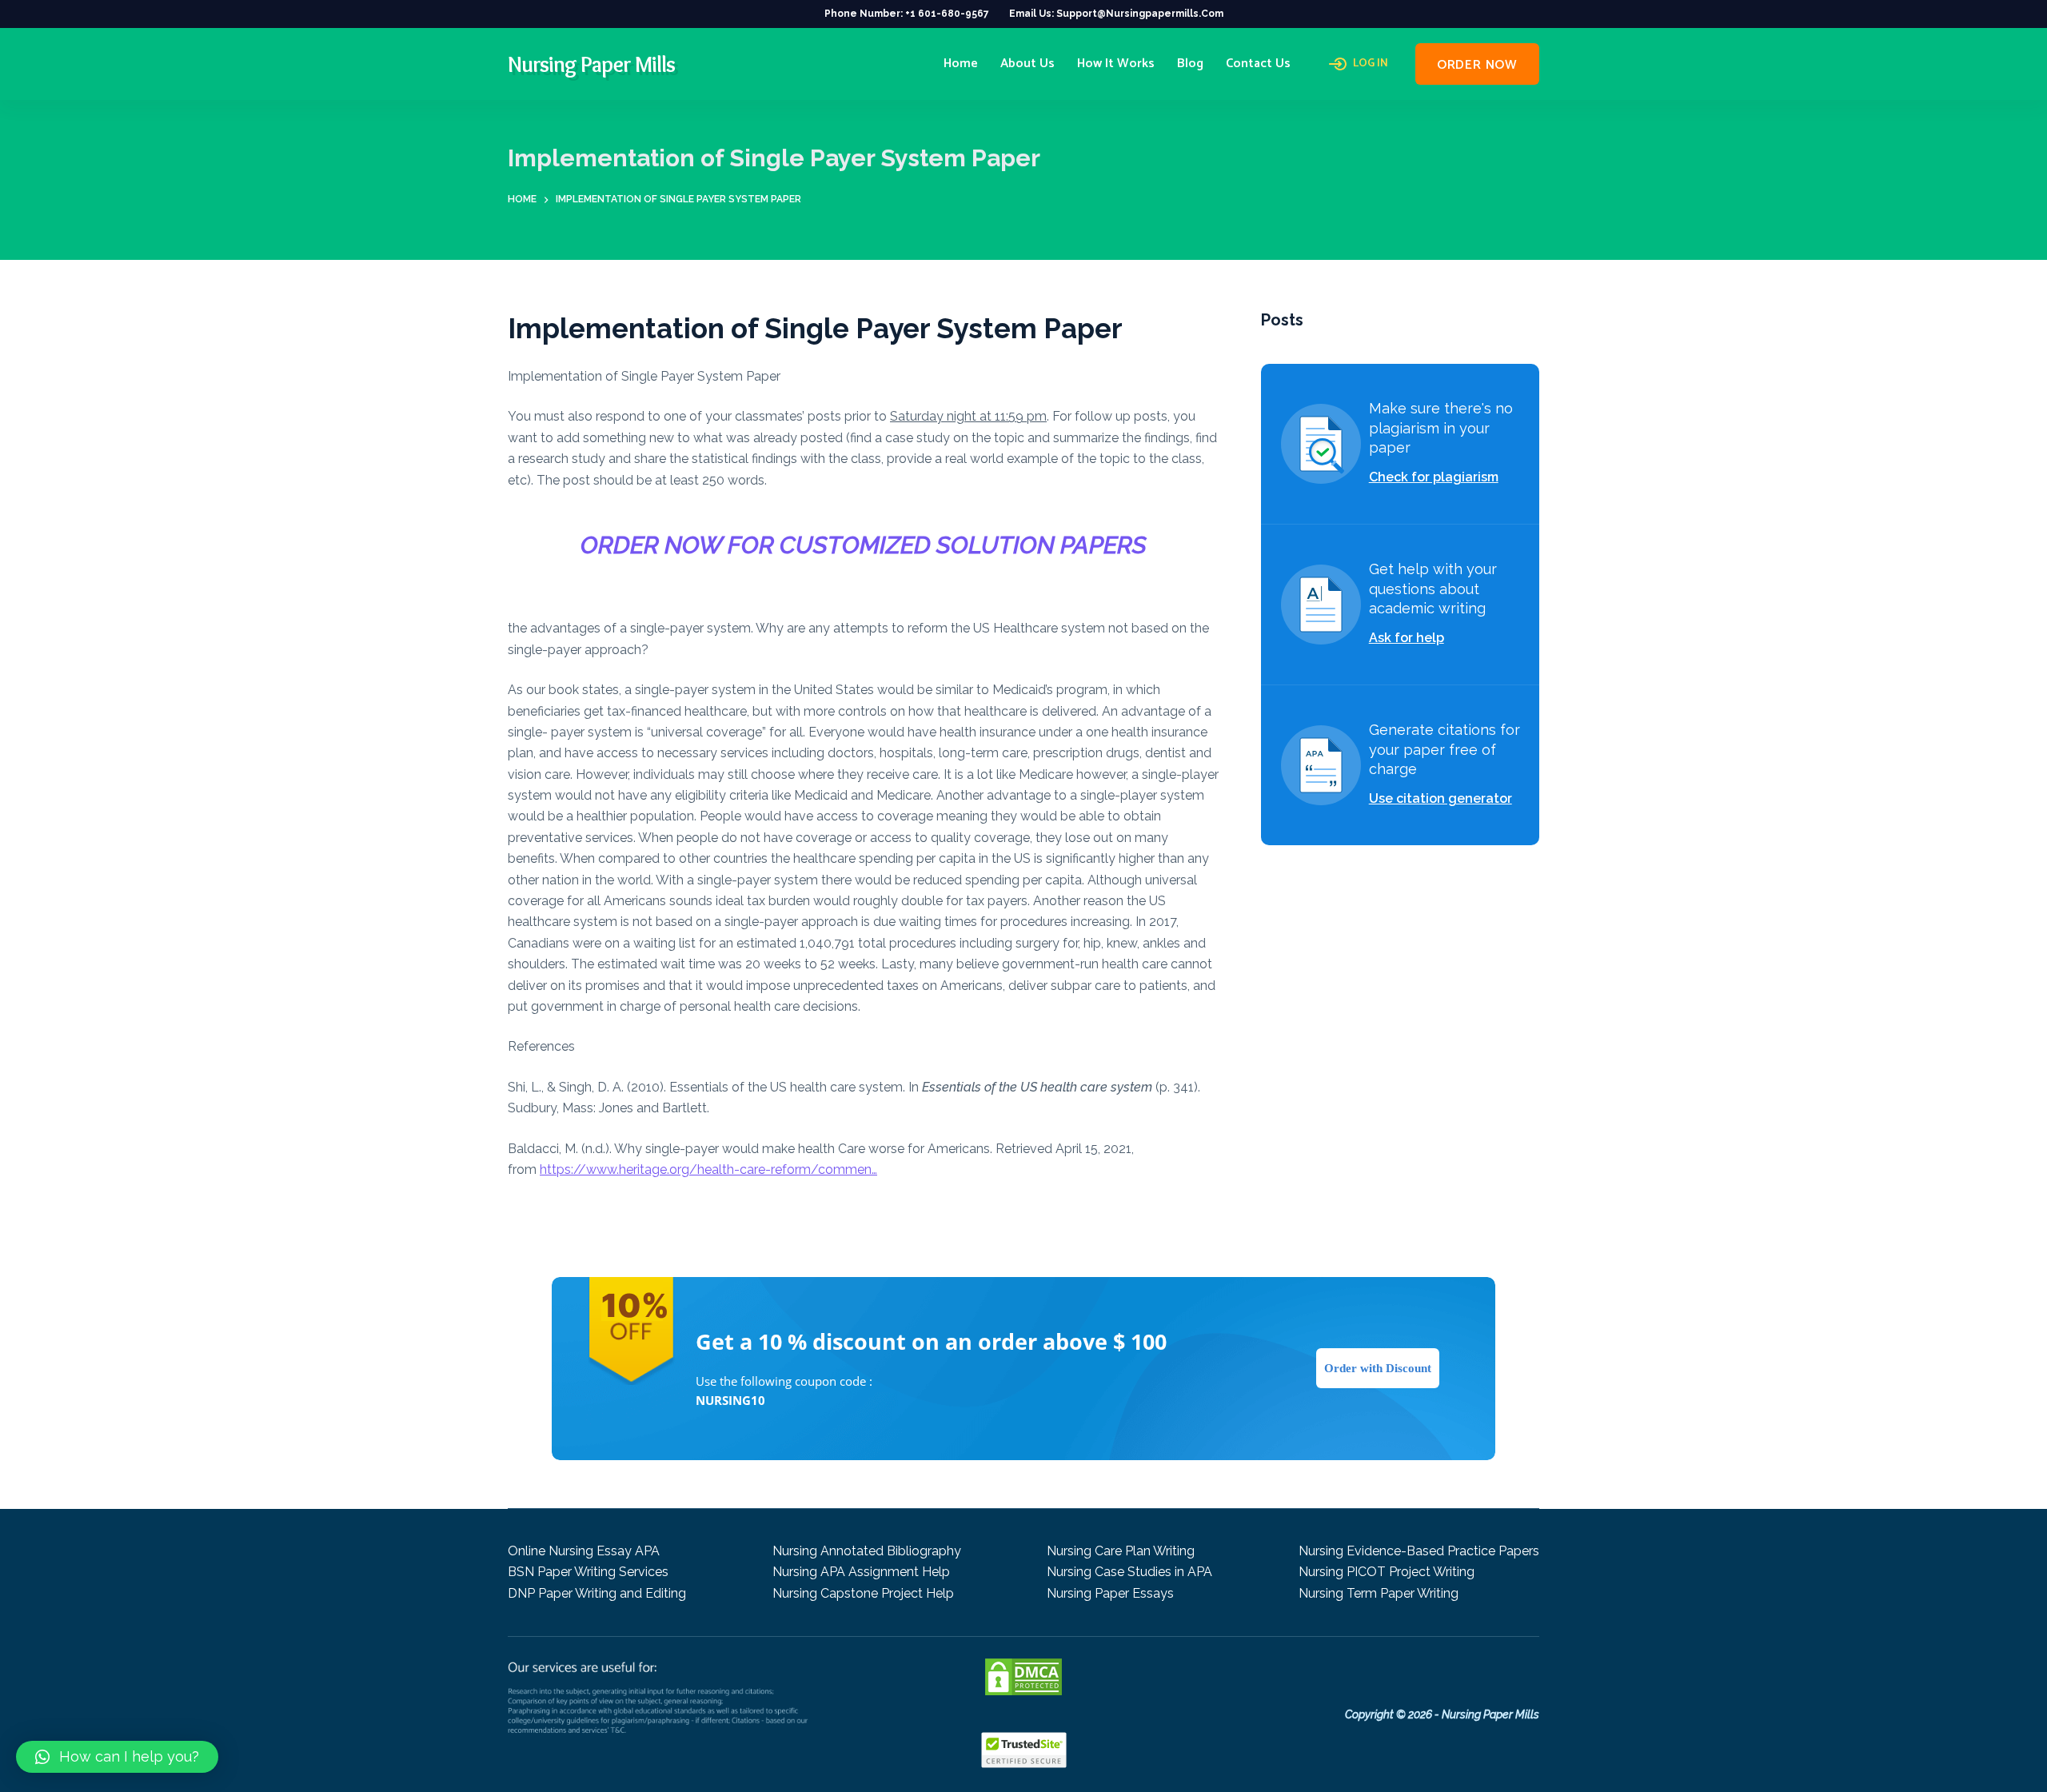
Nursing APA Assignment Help (861, 1572)
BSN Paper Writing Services (588, 1572)
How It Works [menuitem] (1116, 64)
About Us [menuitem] (1027, 64)
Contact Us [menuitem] (1258, 64)
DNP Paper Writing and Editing (597, 1593)
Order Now (1477, 65)
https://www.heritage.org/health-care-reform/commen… (708, 1169)
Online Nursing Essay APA (584, 1551)
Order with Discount (1378, 1368)
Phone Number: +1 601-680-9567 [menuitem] (907, 14)
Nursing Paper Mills (591, 64)
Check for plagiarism (1434, 477)
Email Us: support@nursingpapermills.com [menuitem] (1116, 14)
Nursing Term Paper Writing (1379, 1593)
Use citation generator (1440, 798)
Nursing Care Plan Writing (1121, 1551)
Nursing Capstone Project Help (863, 1593)
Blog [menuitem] (1190, 64)
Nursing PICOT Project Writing (1387, 1572)
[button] (117, 1757)
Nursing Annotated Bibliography (867, 1551)
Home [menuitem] (961, 64)
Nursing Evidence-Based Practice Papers (1419, 1551)
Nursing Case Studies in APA (1129, 1572)
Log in (1371, 64)
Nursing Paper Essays (1110, 1593)
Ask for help (1407, 638)
